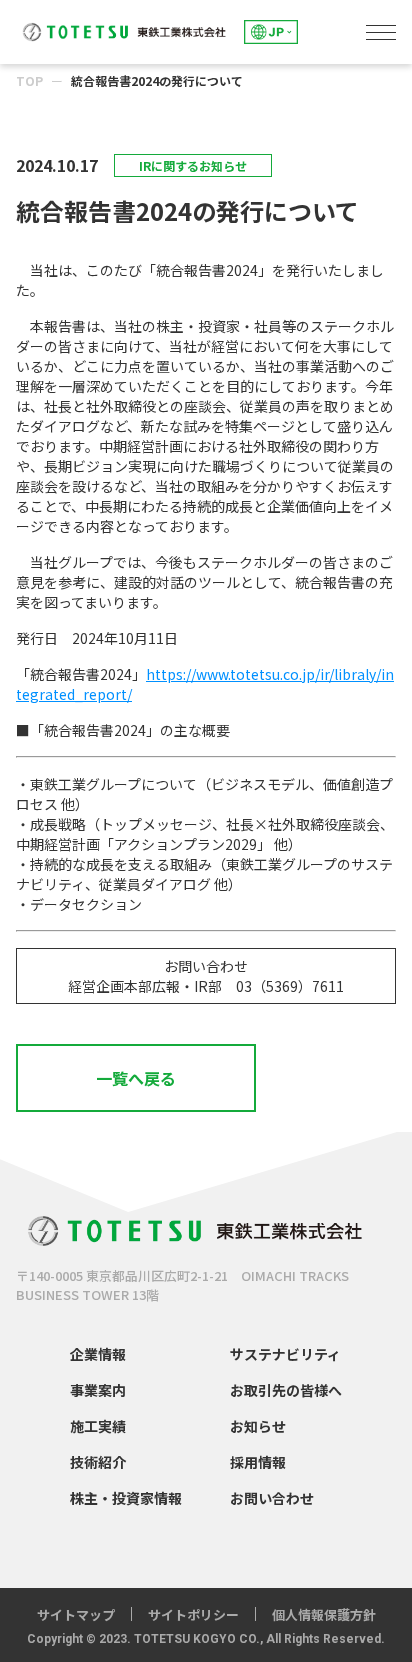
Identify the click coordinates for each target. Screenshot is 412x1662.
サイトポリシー (193, 1614)
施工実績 (98, 1426)
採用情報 (258, 1462)
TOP (29, 80)
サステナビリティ (285, 1354)
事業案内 (98, 1390)
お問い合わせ (272, 1498)
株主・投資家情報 (126, 1498)
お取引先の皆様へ (286, 1390)
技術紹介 (98, 1462)
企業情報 (98, 1354)
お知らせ (258, 1426)
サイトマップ (76, 1614)
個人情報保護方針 (324, 1614)
